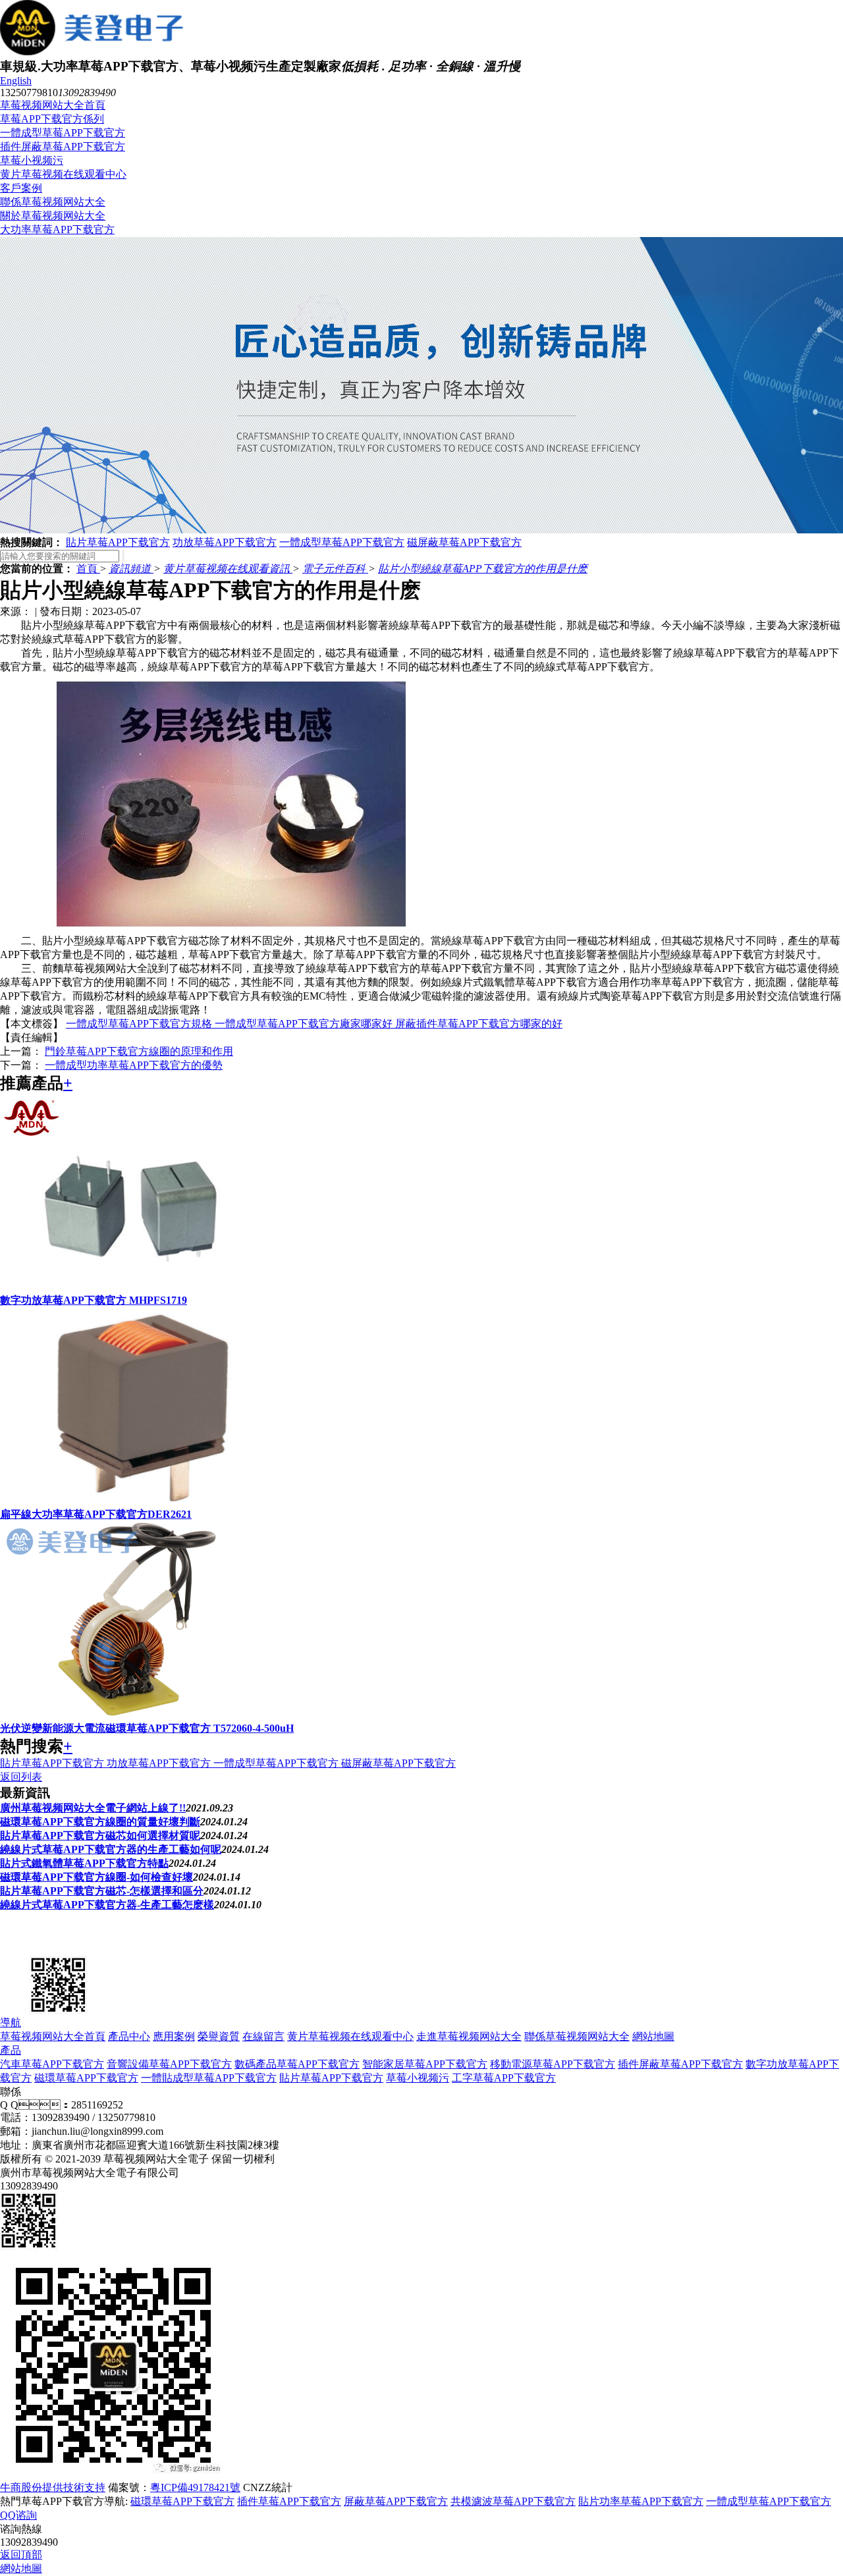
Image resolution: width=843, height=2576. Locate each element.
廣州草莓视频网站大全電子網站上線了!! (93, 1808)
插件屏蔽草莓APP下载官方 (63, 147)
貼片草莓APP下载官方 (118, 542)
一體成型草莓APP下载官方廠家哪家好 (305, 1024)
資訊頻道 (131, 569)
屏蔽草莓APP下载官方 (396, 2501)
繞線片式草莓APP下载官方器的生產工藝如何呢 (111, 1849)
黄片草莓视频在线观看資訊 (228, 569)
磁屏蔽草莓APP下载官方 (464, 542)
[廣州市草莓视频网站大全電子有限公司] (66, 1947)
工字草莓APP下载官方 (504, 2078)
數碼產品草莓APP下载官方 (297, 2064)
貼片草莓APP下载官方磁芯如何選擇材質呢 (100, 1836)
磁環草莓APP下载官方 (86, 2078)
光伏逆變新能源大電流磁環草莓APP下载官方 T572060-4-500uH (147, 1728)
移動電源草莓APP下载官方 (553, 2064)
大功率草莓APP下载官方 (57, 229)
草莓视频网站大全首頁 (53, 105)
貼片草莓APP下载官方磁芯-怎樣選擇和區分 (102, 1891)
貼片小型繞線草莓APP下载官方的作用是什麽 (483, 569)
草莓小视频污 (32, 160)
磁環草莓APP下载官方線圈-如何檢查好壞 (96, 1877)
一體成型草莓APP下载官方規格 (140, 1024)
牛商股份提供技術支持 (53, 2487)
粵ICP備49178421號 (195, 2487)
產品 (11, 2050)
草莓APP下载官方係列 (52, 119)
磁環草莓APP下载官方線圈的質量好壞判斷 (100, 1822)
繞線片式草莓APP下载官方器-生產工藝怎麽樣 (107, 1905)
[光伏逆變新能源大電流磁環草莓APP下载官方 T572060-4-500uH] (132, 1716)
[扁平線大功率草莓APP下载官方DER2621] (132, 1502)
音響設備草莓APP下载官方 (169, 2064)
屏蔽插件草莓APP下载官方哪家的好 (479, 1024)
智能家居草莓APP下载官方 (425, 2064)
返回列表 (21, 1777)
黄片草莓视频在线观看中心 (63, 174)
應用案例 (174, 2036)
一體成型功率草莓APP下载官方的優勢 (134, 1065)
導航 (11, 2023)
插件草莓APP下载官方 (289, 2501)
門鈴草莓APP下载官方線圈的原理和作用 (139, 1051)
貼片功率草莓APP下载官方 (641, 2501)
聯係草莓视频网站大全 (53, 202)
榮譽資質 (219, 2036)
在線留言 (263, 2036)
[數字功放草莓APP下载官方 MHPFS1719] (132, 1288)
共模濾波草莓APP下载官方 (513, 2501)
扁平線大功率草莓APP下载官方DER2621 (96, 1514)
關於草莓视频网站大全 (53, 216)
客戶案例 (21, 188)
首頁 (88, 569)
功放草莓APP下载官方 (225, 542)
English (16, 81)
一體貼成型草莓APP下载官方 (209, 2078)
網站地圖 (653, 2036)
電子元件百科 (335, 569)
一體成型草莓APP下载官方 (63, 133)
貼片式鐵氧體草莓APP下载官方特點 (84, 1863)
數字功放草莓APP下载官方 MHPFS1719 (94, 1300)
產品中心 (129, 2036)
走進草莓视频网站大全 (469, 2036)
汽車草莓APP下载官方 (52, 2064)
